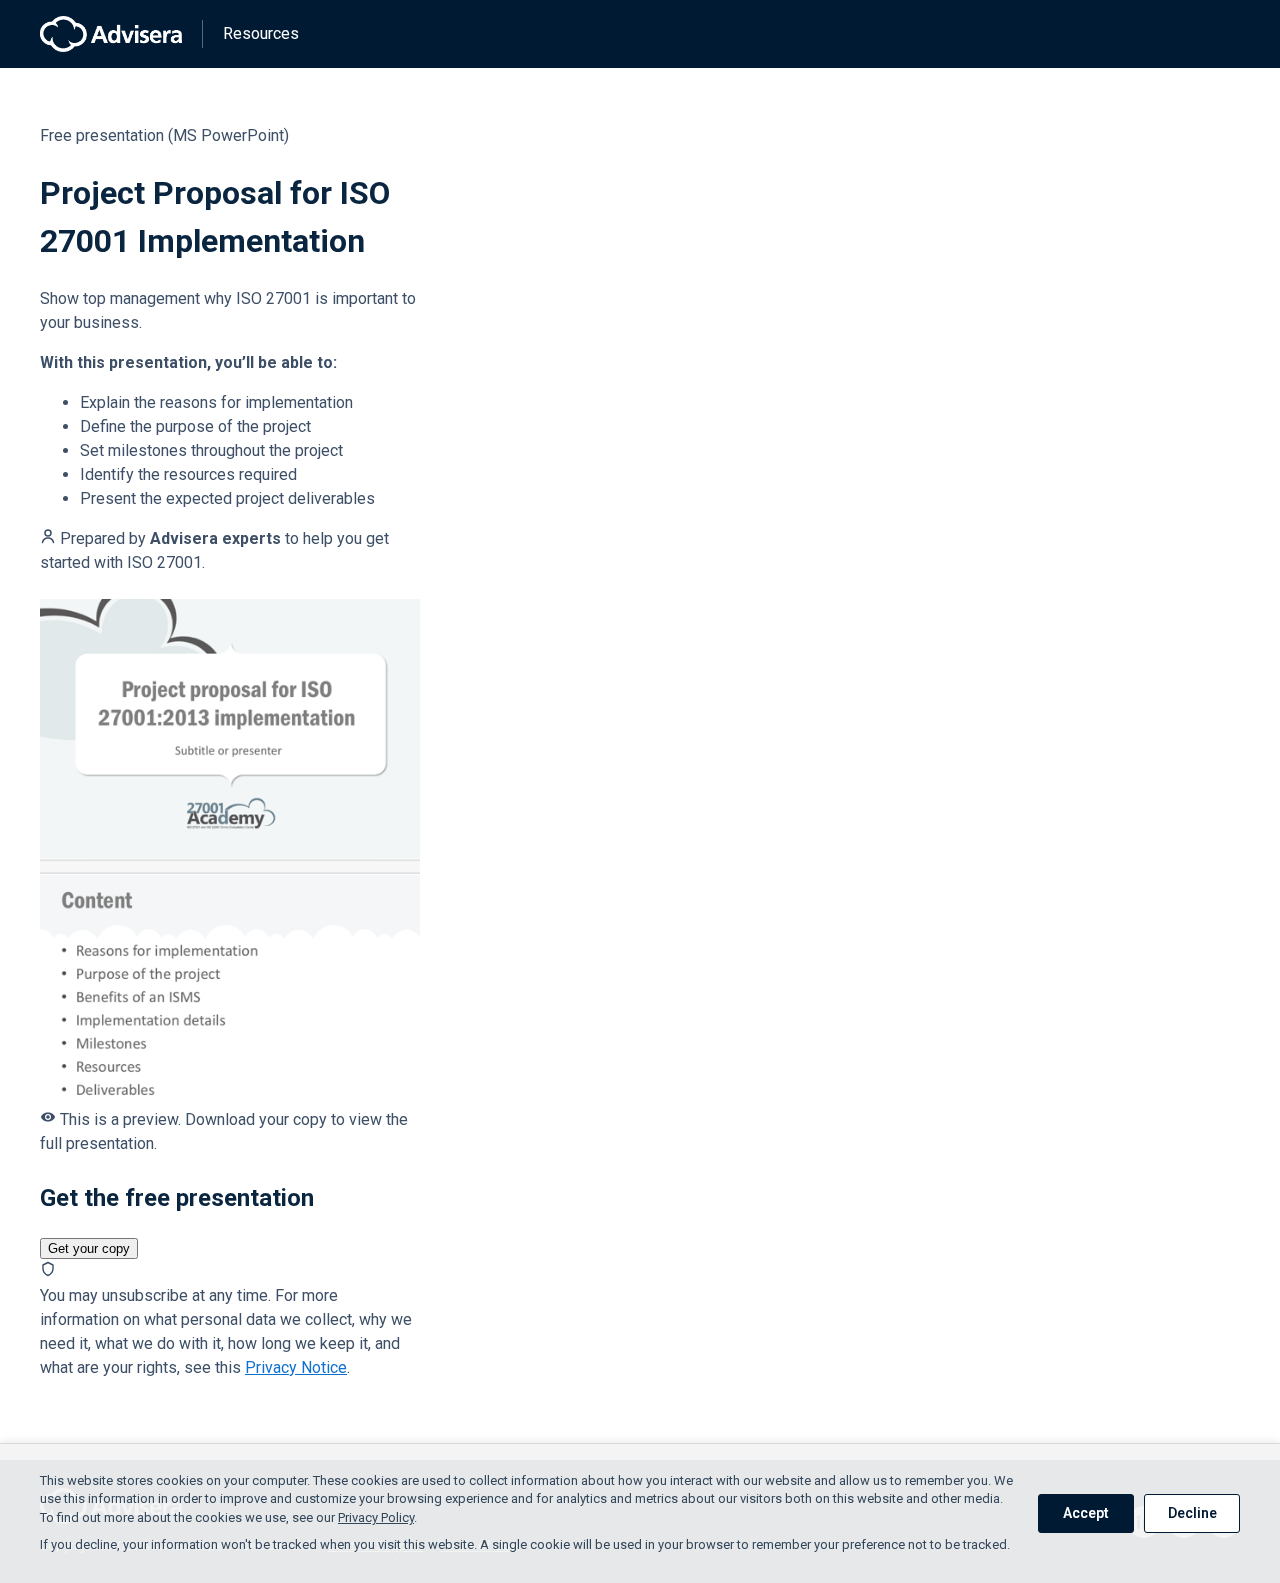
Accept (1086, 1513)
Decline (1192, 1513)
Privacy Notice (296, 1367)
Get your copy (89, 1248)
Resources (261, 33)
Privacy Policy (376, 1517)
